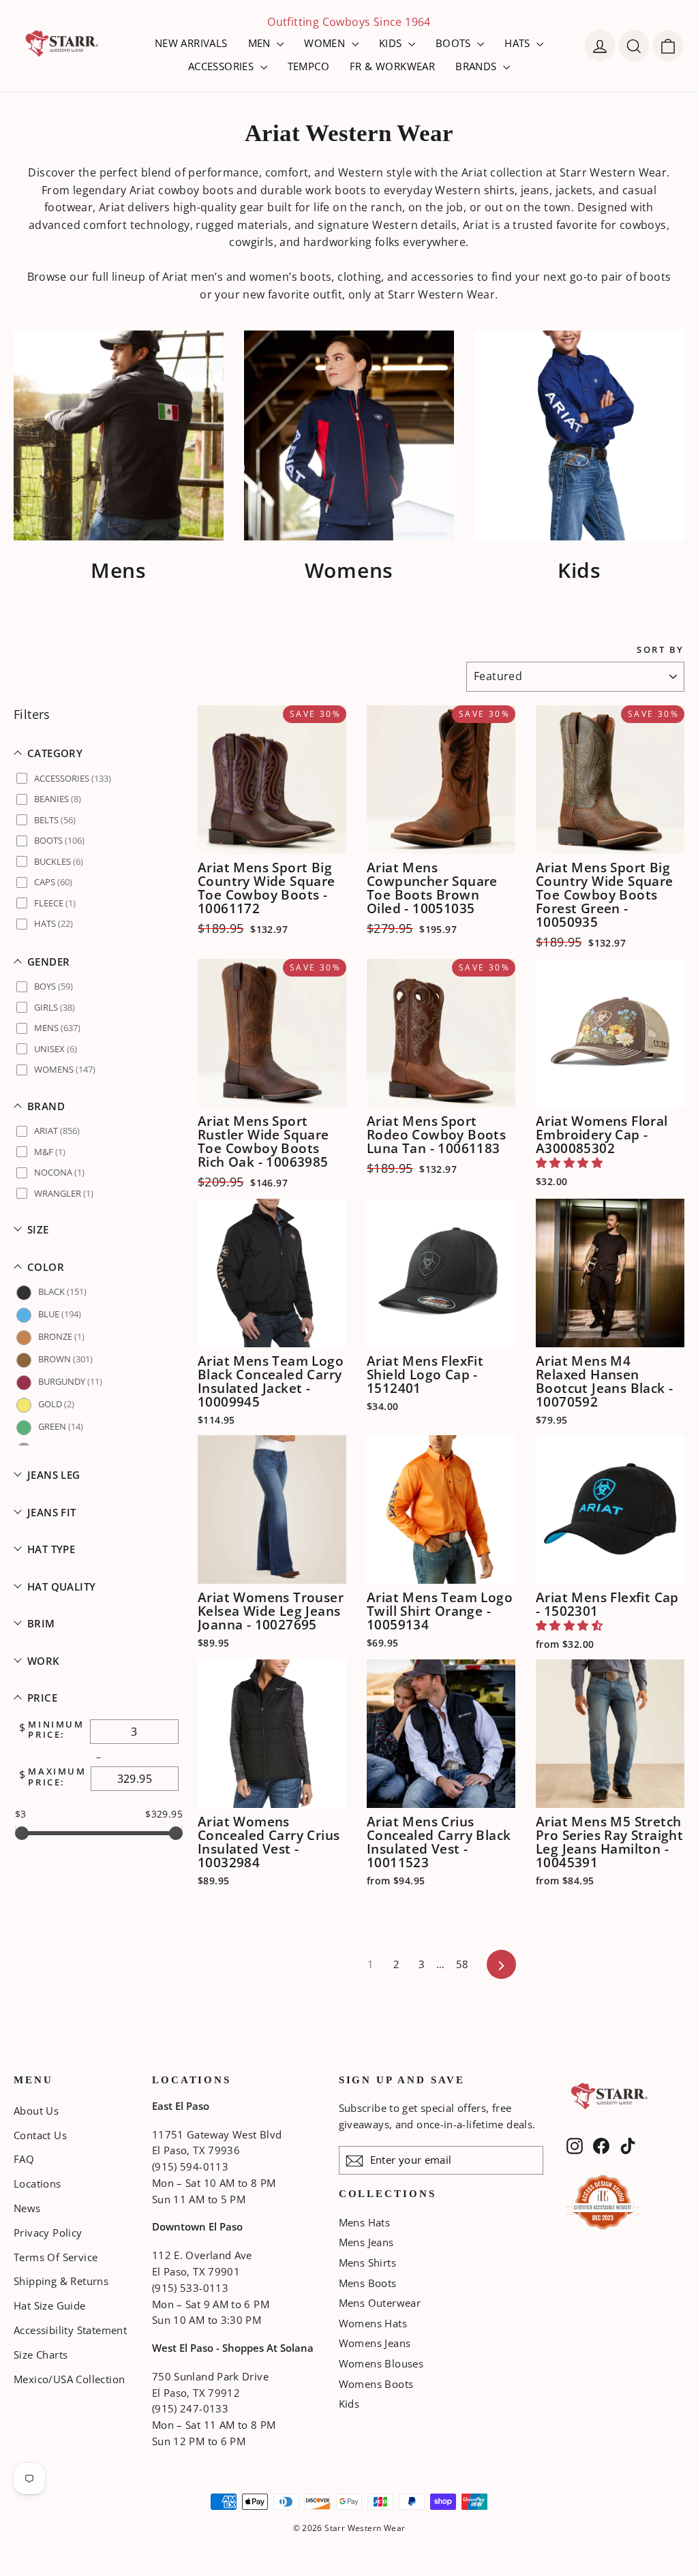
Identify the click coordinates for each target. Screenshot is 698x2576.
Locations (37, 2183)
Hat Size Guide (50, 2305)
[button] (99, 753)
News (27, 2208)
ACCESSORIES (223, 66)
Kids (349, 2404)
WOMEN (326, 43)
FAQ (24, 2159)
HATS (519, 43)
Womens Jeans (375, 2343)
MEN (261, 43)
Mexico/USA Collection (69, 2379)
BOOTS (455, 43)
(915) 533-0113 (190, 2288)
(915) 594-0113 (190, 2166)
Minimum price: (56, 1730)
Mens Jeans (366, 2242)
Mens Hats (365, 2222)
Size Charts (41, 2355)
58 (462, 1964)
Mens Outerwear (380, 2303)
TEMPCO (308, 66)
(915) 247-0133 (190, 2408)
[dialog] (668, 46)
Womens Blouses (381, 2363)
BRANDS (477, 66)
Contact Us (40, 2135)
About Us (36, 2111)
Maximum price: (57, 1777)
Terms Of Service (56, 2257)
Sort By (661, 650)
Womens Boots (376, 2384)
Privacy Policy (48, 2233)
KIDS (392, 43)
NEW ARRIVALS (191, 43)
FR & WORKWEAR (392, 66)
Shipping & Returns (61, 2281)
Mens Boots (368, 2283)
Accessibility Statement (70, 2330)
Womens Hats (373, 2323)
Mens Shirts (367, 2263)
